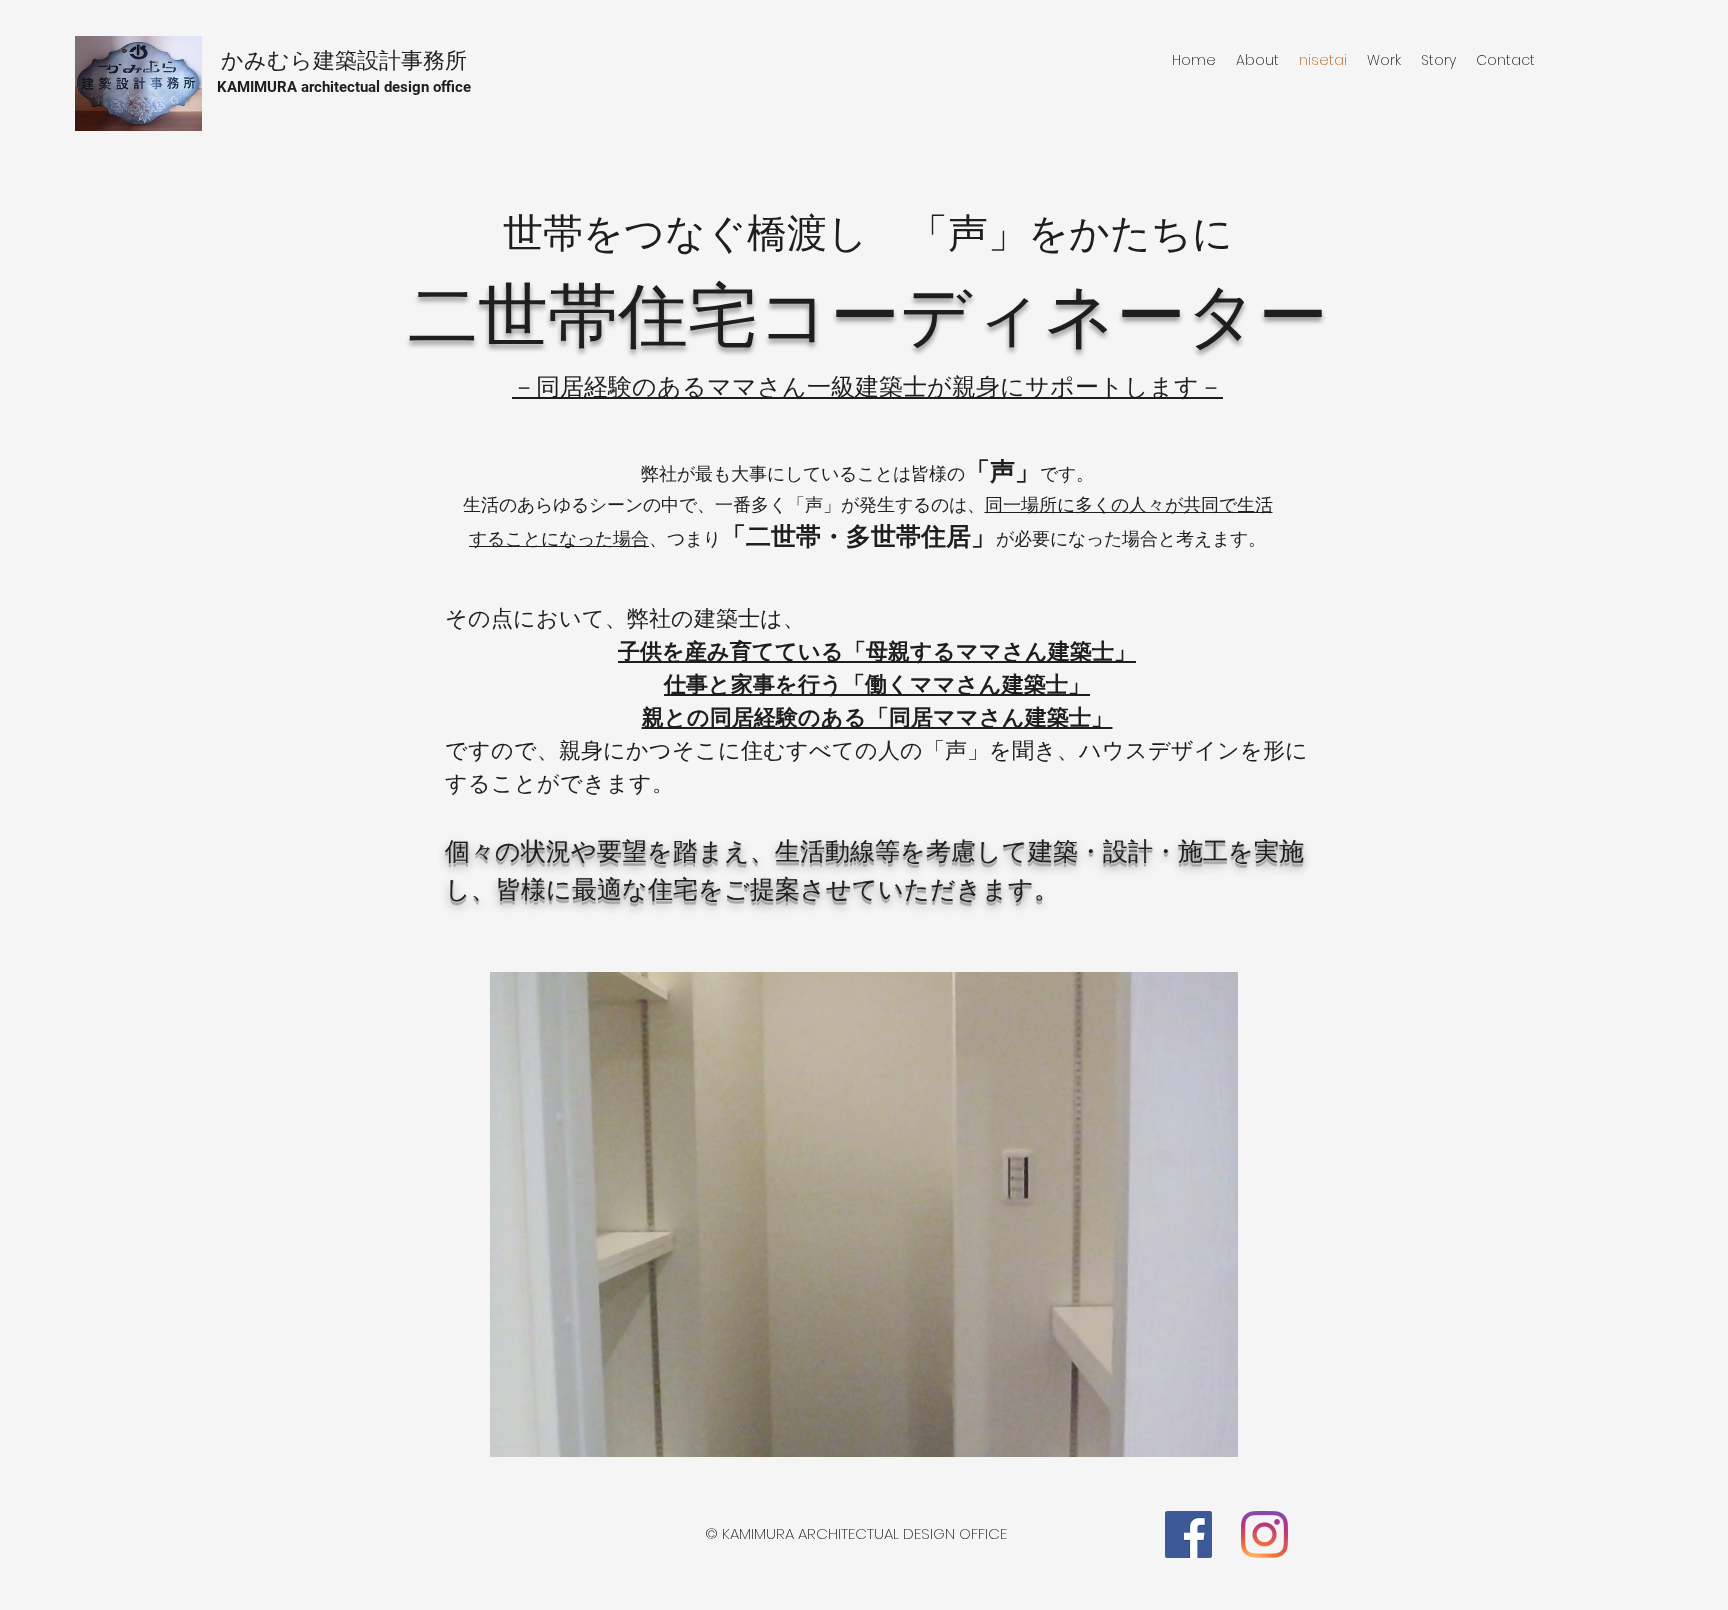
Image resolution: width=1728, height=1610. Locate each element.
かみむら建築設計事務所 (344, 60)
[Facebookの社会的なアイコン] (1188, 1534)
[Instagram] (1264, 1534)
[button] (864, 1214)
